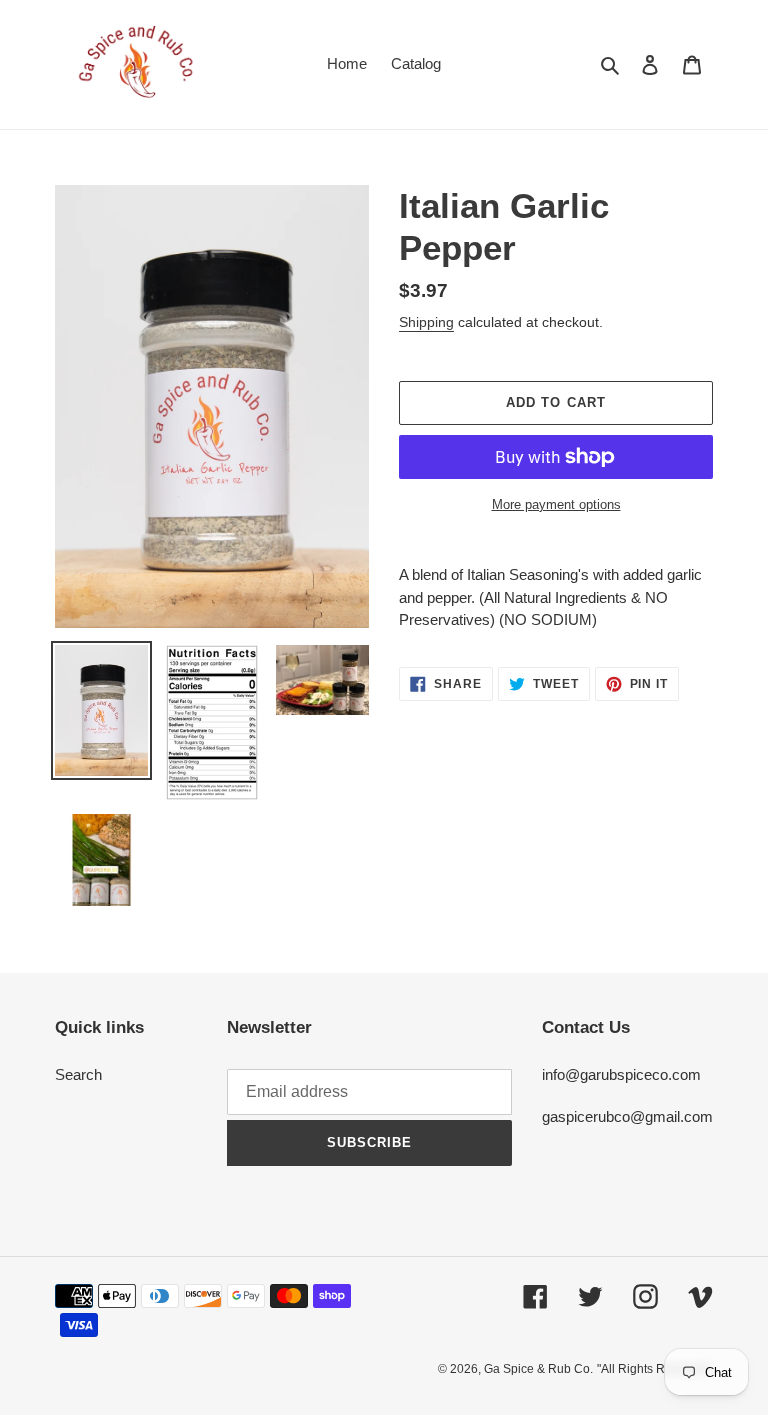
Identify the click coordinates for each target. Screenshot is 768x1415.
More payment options (556, 504)
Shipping (426, 322)
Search (78, 1074)
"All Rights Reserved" (655, 1369)
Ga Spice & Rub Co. (538, 1369)
